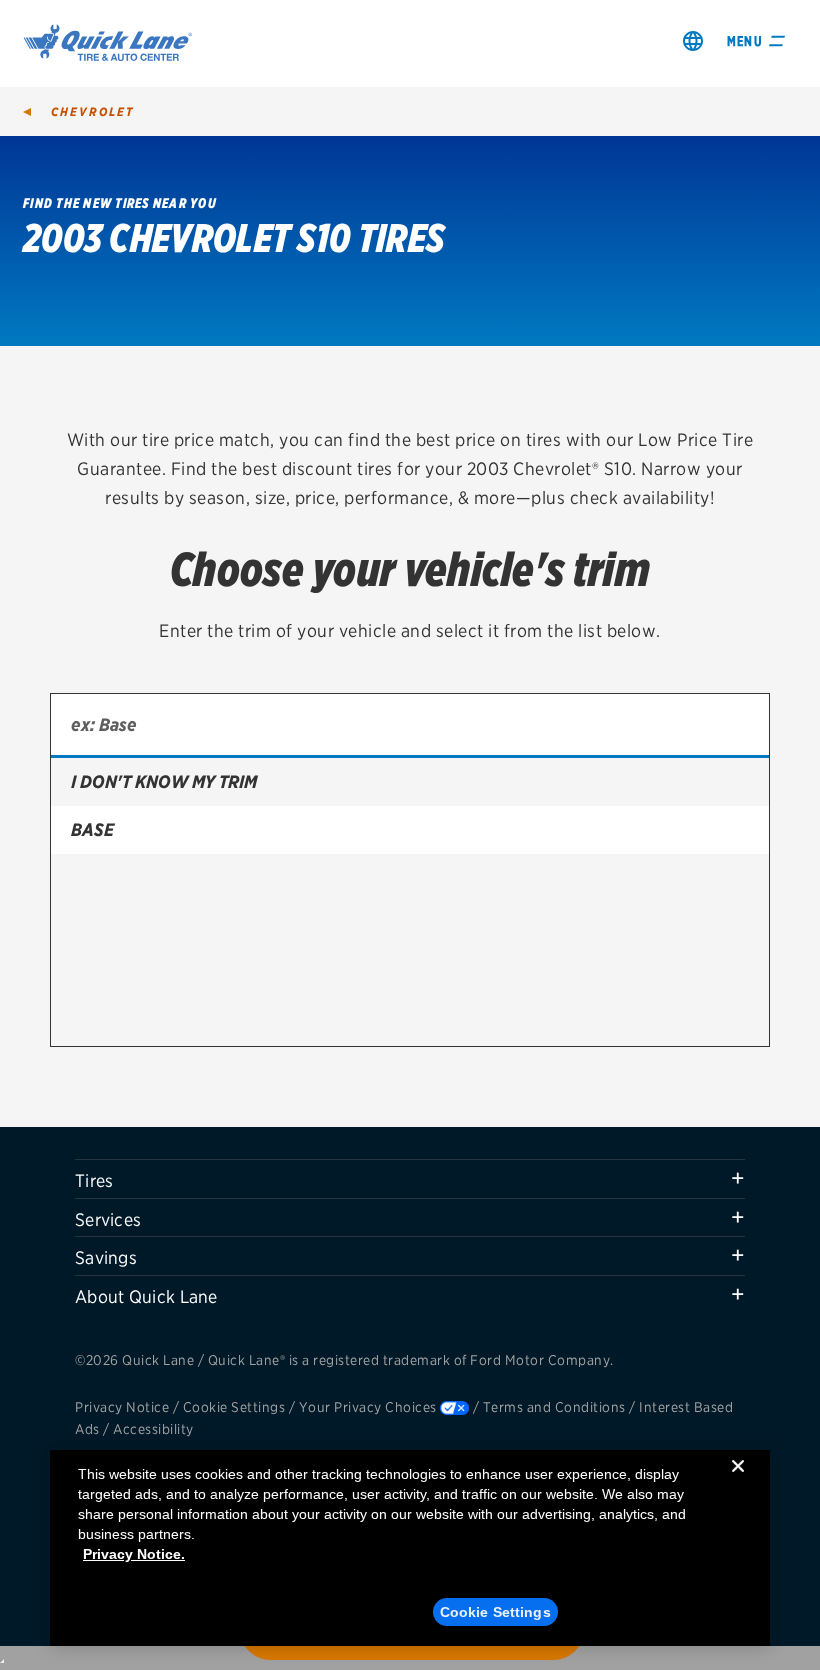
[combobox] (410, 726)
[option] (410, 782)
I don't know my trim (164, 781)
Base (92, 829)
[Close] (738, 1482)
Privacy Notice (122, 1407)
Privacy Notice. (134, 1554)
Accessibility (153, 1429)
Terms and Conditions (554, 1407)
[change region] (693, 40)
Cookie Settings (234, 1407)
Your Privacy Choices (368, 1407)
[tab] (410, 1179)
